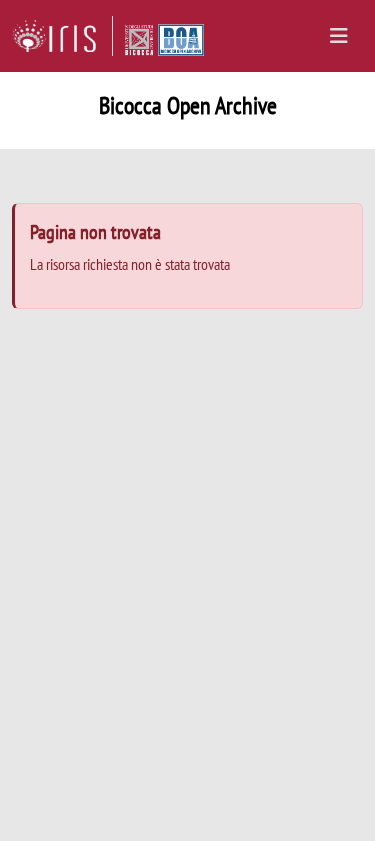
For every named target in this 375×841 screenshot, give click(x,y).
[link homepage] (62, 36)
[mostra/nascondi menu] (339, 36)
